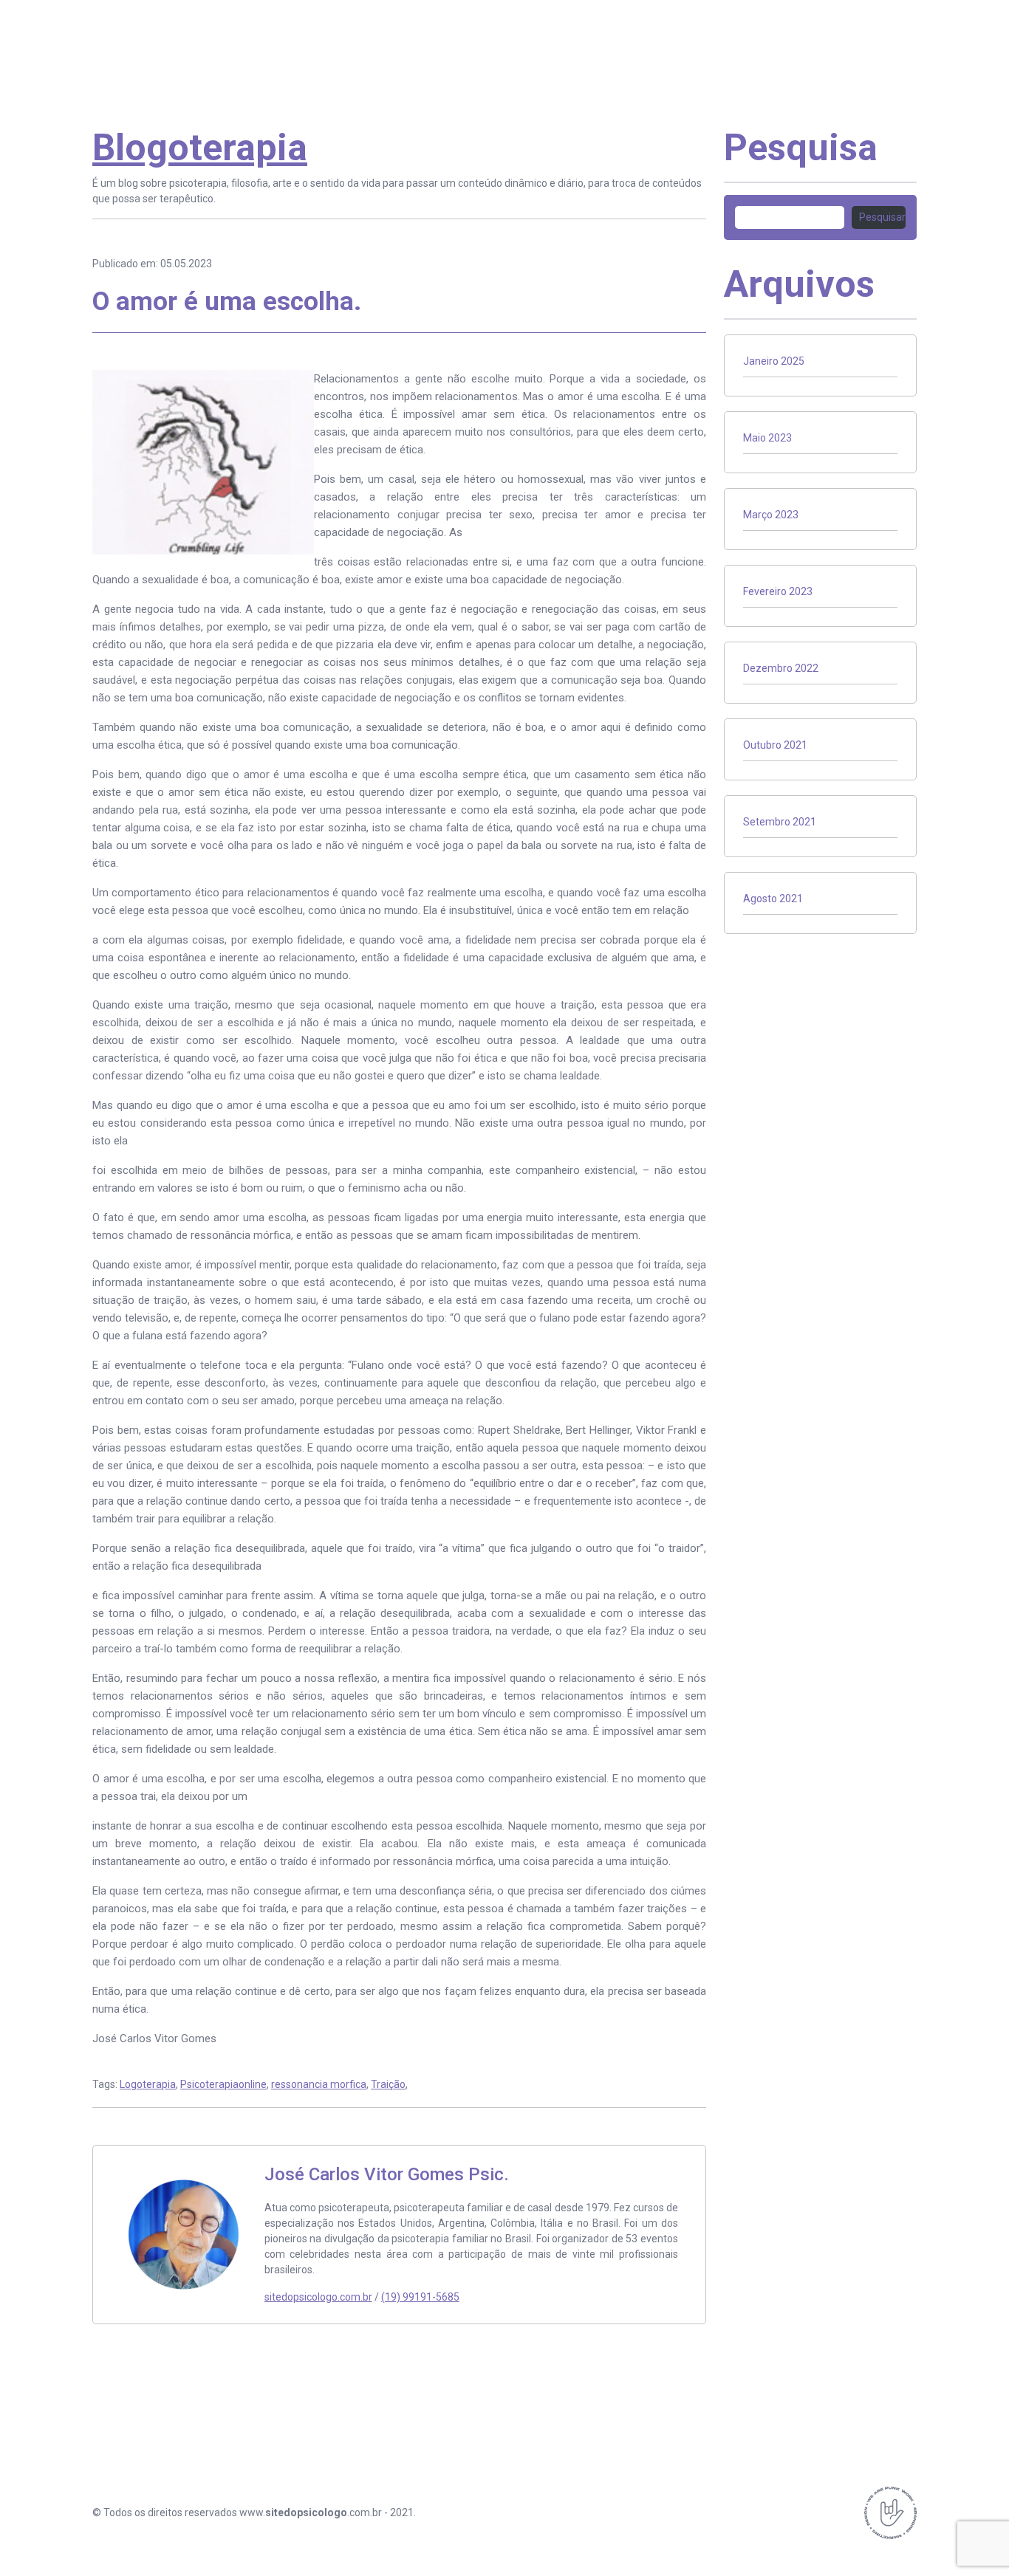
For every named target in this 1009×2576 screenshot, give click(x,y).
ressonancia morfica (319, 2084)
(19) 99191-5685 (420, 2297)
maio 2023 (767, 438)
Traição (388, 2084)
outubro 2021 (775, 745)
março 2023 (771, 515)
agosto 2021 (773, 899)
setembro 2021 (780, 822)
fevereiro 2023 (778, 591)
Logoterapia (148, 2084)
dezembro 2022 (781, 668)
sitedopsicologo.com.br (318, 2297)
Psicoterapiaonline (223, 2084)
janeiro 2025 (774, 361)
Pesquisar (882, 217)
